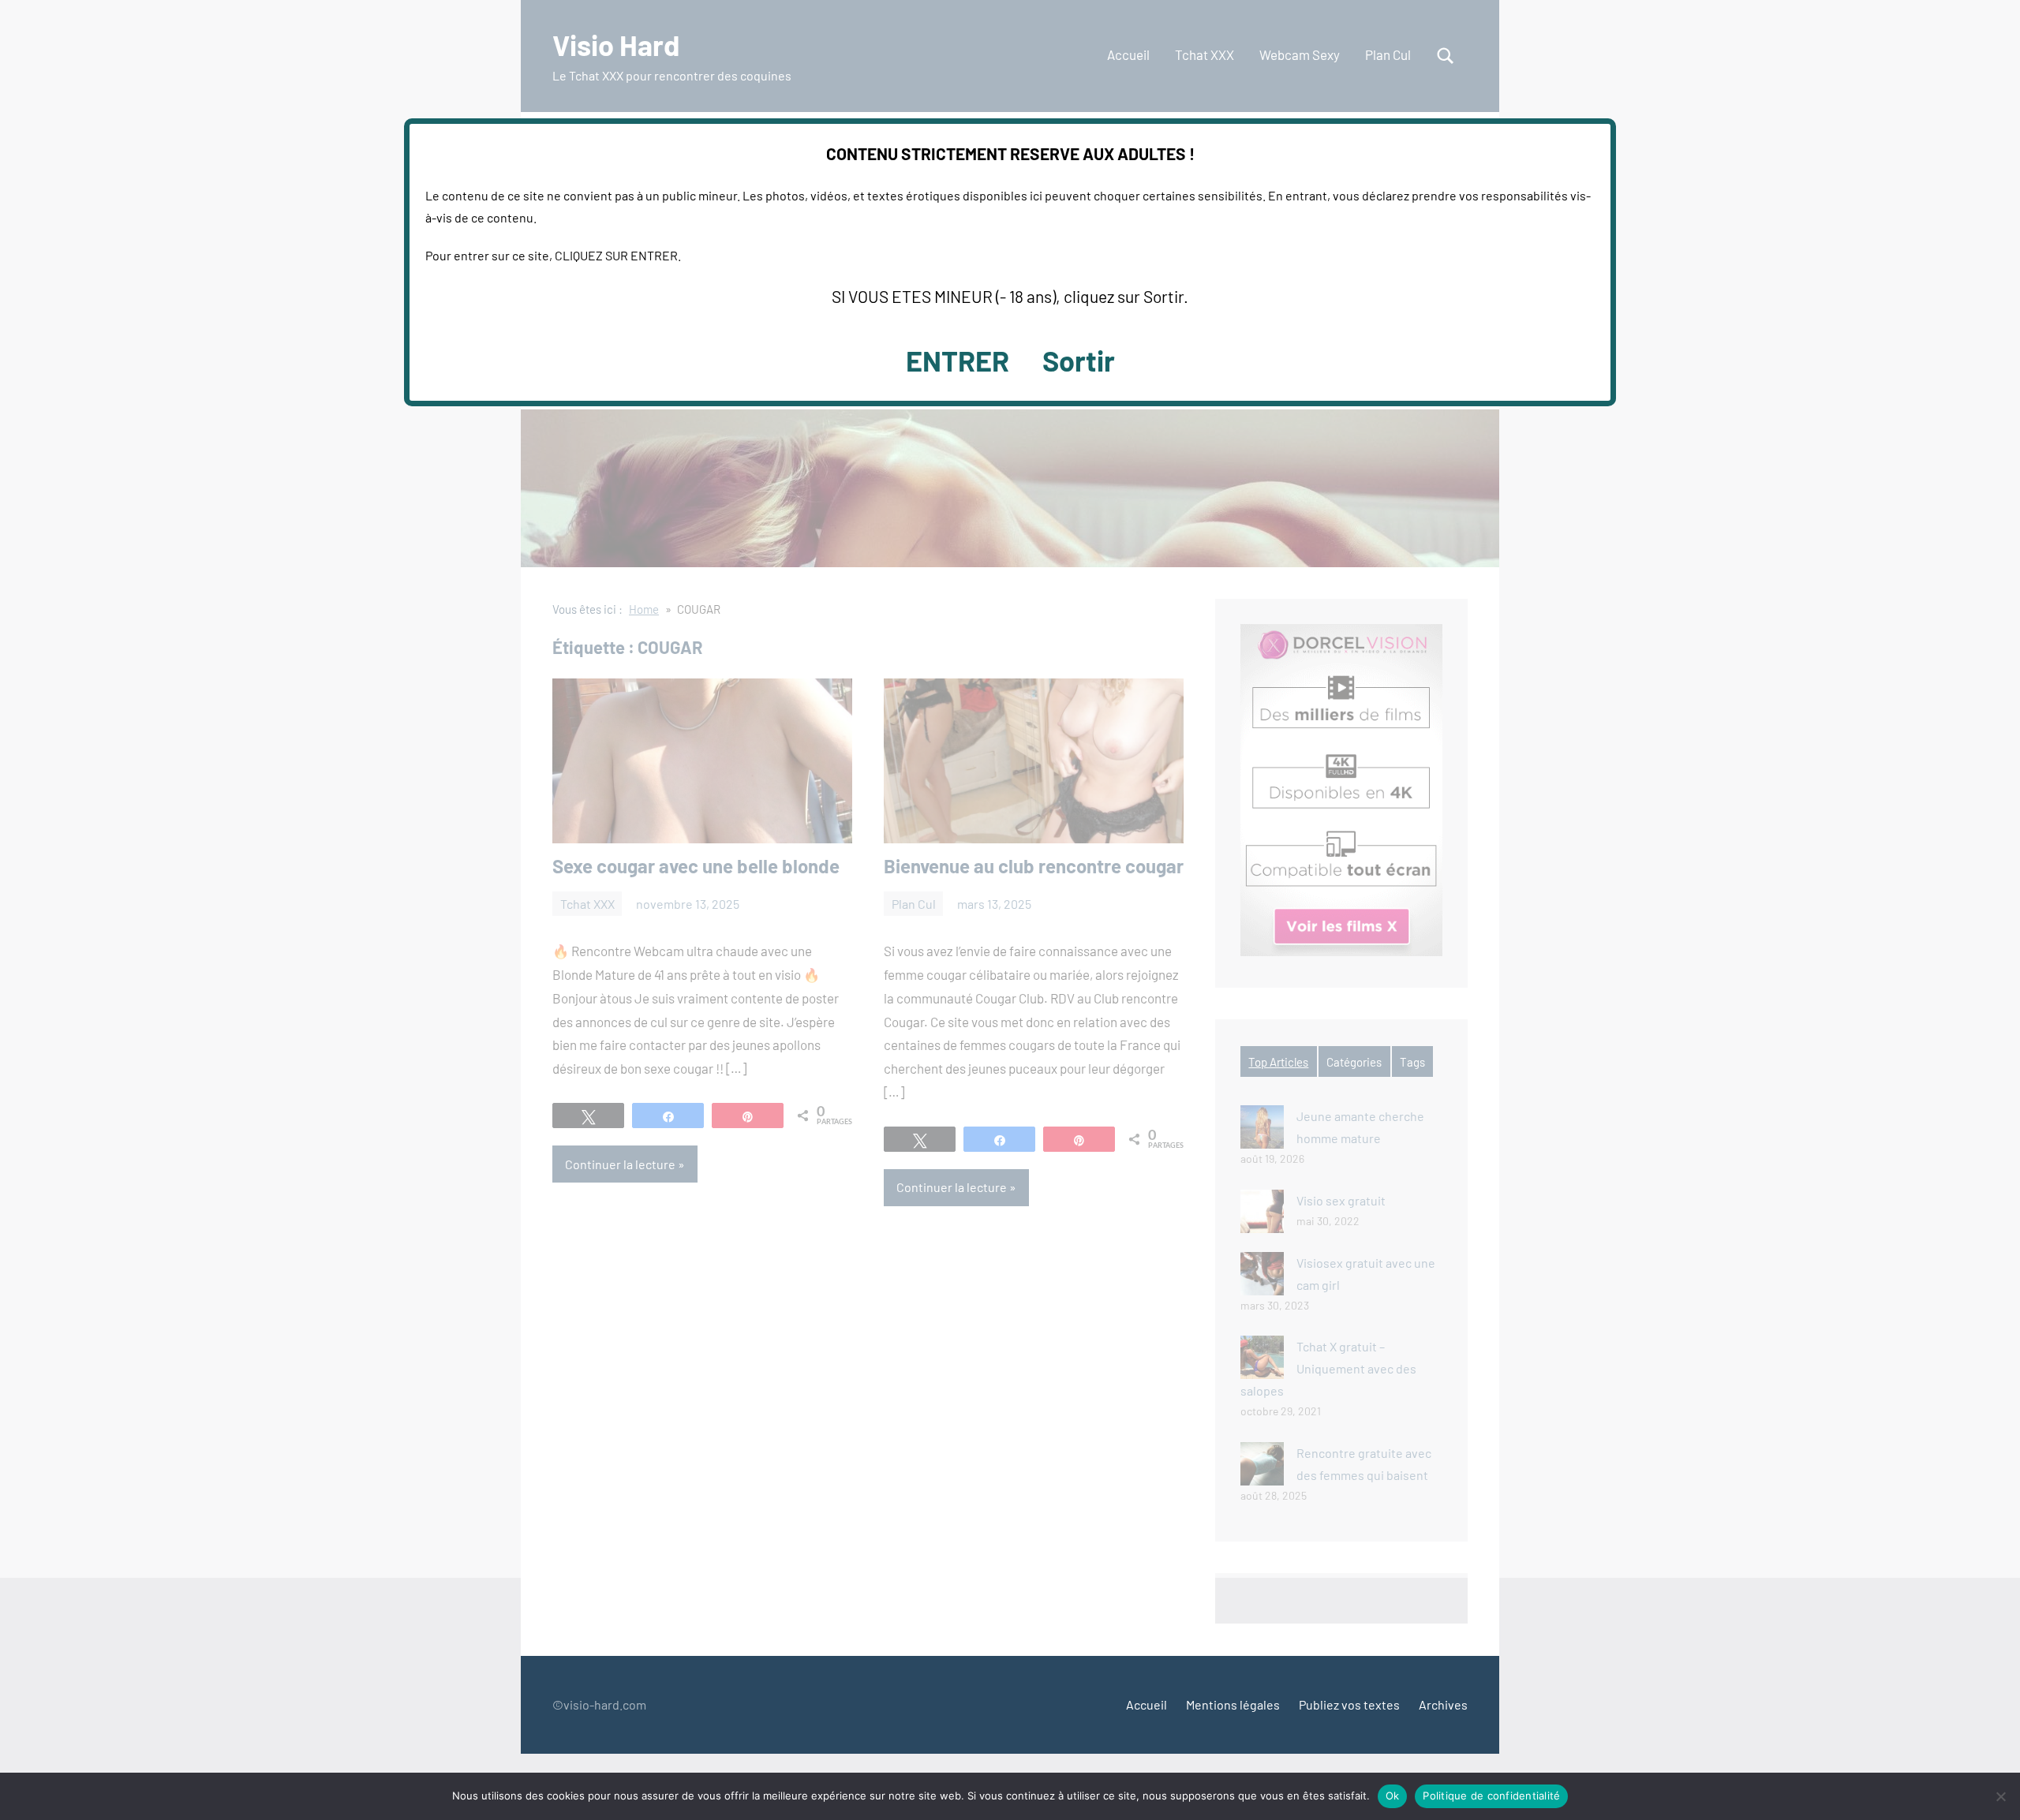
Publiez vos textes (1349, 1704)
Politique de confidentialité (1491, 1796)
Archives (1443, 1704)
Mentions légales (1233, 1704)
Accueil (1147, 1704)
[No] (2000, 1796)
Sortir (1079, 360)
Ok (1393, 1796)
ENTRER (958, 360)
